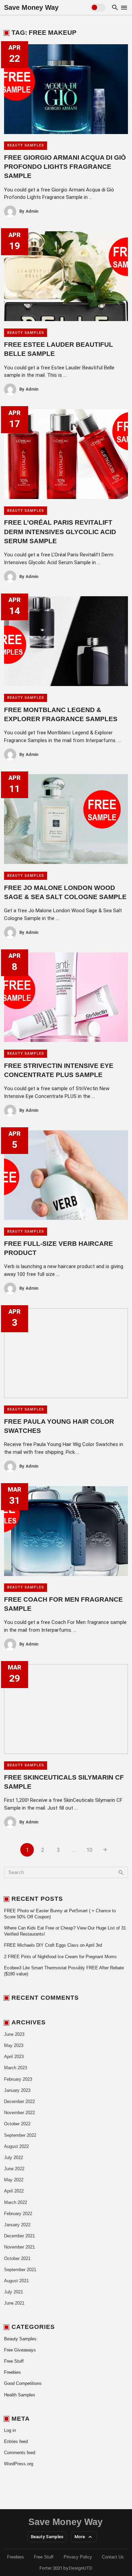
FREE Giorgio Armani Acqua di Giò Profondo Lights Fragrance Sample (65, 167)
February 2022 (18, 2214)
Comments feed (20, 2453)
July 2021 (14, 2292)
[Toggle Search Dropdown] (115, 7)
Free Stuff (14, 2361)
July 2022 (14, 2158)
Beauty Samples (26, 145)
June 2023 (14, 2034)
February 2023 (18, 2079)
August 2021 (16, 2281)
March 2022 (16, 2202)
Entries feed (16, 2441)
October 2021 (17, 2258)
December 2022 (19, 2101)
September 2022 (20, 2135)
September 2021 (20, 2270)
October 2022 (17, 2124)
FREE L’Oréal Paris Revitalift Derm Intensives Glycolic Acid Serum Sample (60, 532)
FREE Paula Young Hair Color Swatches (59, 1426)
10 (89, 1850)
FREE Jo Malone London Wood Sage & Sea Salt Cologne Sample (65, 892)
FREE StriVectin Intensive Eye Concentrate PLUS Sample (59, 1070)
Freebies (13, 2372)
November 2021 (19, 2247)
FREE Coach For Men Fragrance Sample (63, 1604)
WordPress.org (19, 2464)
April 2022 (14, 2191)
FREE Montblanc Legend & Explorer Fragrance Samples (61, 714)
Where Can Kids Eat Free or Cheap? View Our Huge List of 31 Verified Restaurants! (65, 1931)
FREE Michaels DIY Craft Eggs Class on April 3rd (53, 1945)
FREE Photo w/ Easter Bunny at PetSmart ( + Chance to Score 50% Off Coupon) (60, 1914)
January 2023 (17, 2090)
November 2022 (19, 2113)
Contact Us (113, 2557)
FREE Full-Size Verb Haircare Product (59, 1248)
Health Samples (20, 2395)
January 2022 (17, 2225)
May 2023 (14, 2045)
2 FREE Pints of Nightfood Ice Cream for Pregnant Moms (60, 1957)
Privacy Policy (78, 2557)
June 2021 (14, 2303)
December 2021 (19, 2236)
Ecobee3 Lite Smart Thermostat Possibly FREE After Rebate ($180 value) (64, 1971)
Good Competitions (23, 2383)
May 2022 (14, 2180)
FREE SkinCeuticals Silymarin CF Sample (64, 1782)
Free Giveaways (20, 2350)
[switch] (98, 8)
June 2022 (14, 2169)
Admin (29, 211)
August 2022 (16, 2146)
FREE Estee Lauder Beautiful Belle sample (59, 349)
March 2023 (16, 2068)
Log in (10, 2430)
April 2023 (14, 2057)
